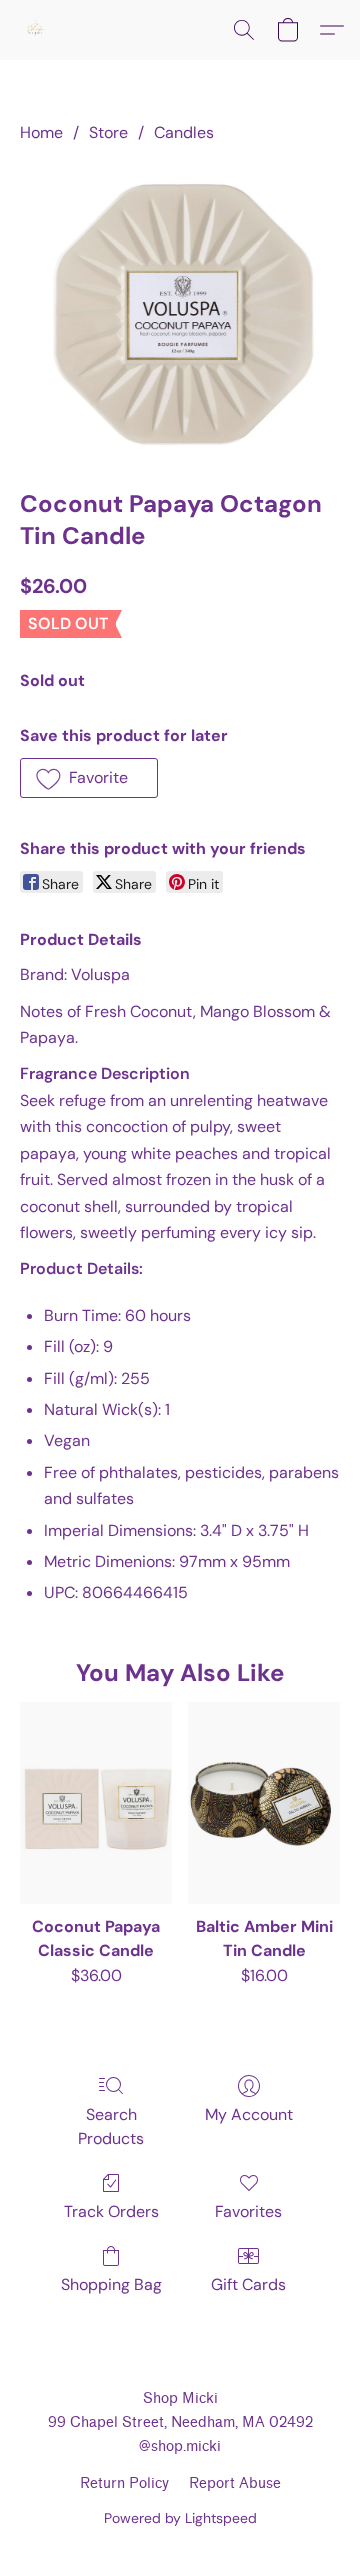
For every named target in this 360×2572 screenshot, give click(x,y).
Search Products (111, 2126)
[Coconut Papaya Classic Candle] (96, 1803)
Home (41, 132)
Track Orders (111, 2211)
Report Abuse (235, 2483)
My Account (249, 2114)
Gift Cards (248, 2284)
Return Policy (124, 2483)
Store (108, 132)
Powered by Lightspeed (180, 2518)
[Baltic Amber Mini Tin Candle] (264, 1803)
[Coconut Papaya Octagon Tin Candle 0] (180, 311)
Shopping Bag (111, 2284)
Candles (184, 132)
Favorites (248, 2211)
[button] (36, 30)
